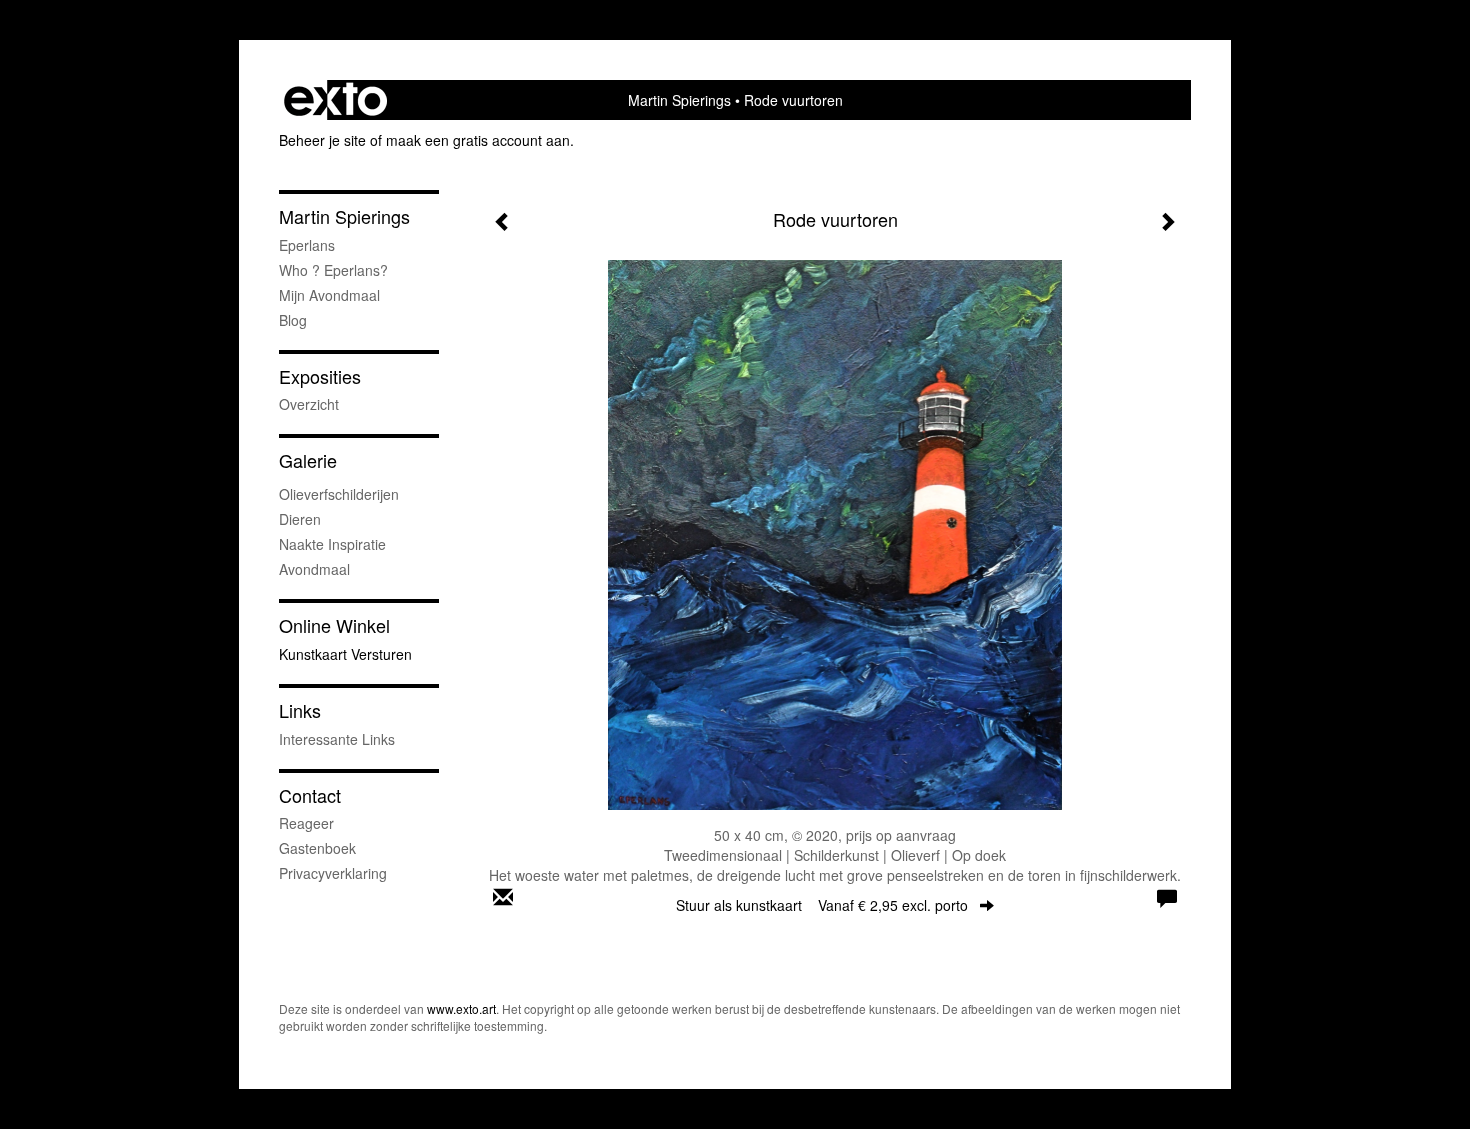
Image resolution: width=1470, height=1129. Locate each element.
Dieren (300, 519)
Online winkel (334, 625)
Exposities (320, 376)
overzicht (309, 404)
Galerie (308, 460)
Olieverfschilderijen (339, 494)
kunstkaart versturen (345, 654)
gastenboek (317, 848)
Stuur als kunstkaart (822, 905)
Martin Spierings (679, 100)
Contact (310, 795)
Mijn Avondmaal (329, 295)
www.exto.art (461, 1008)
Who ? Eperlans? (333, 270)
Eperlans (307, 245)
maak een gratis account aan (478, 140)
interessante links (337, 739)
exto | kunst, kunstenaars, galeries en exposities (335, 100)
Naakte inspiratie (332, 544)
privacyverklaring (333, 873)
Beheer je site (322, 140)
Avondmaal (314, 569)
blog (293, 320)
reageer (306, 823)
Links (300, 710)
